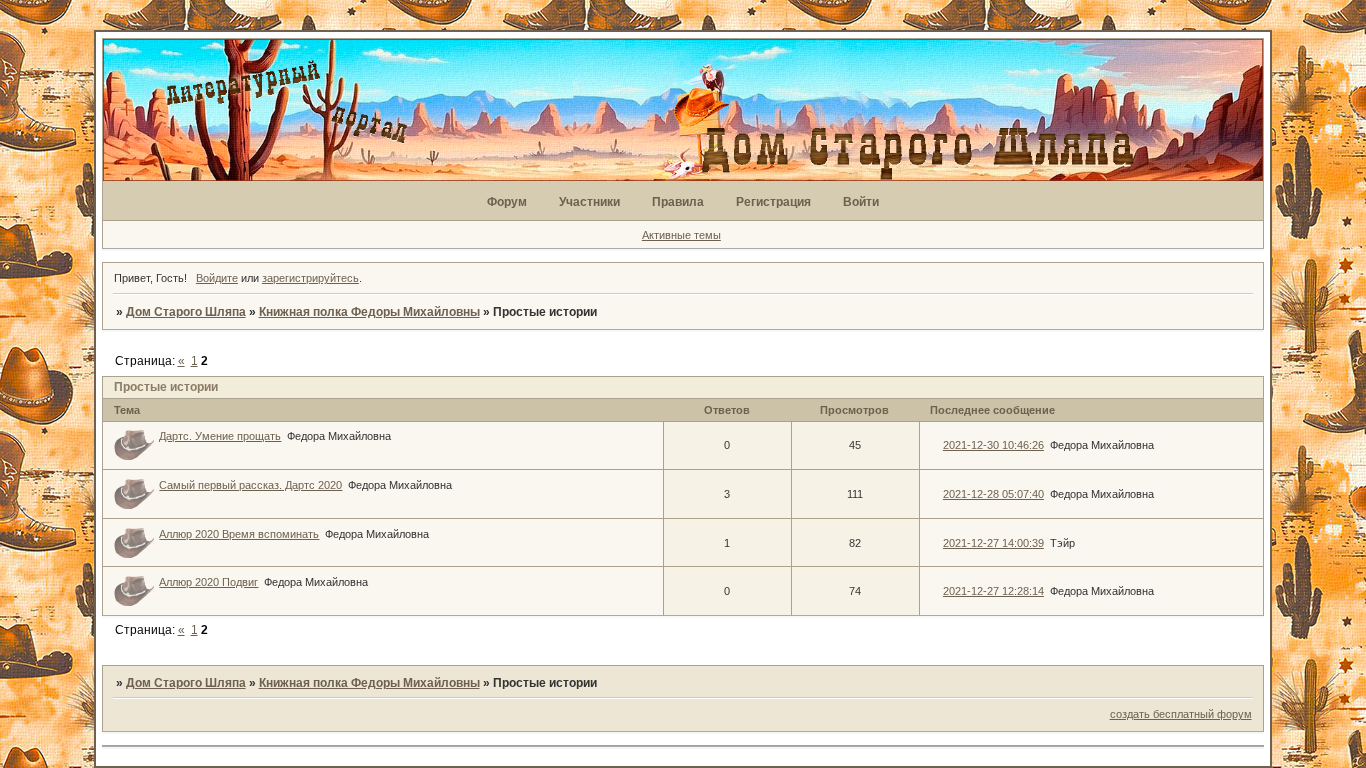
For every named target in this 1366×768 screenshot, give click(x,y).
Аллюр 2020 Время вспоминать (239, 534)
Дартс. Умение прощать (220, 436)
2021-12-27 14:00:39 (993, 543)
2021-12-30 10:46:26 (993, 445)
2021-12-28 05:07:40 (993, 494)
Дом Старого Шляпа (186, 312)
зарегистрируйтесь (310, 278)
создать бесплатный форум (1181, 714)
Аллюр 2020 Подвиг (208, 582)
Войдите (217, 278)
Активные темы (681, 235)
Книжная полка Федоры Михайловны (369, 312)
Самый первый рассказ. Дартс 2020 (250, 485)
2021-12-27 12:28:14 (993, 591)
